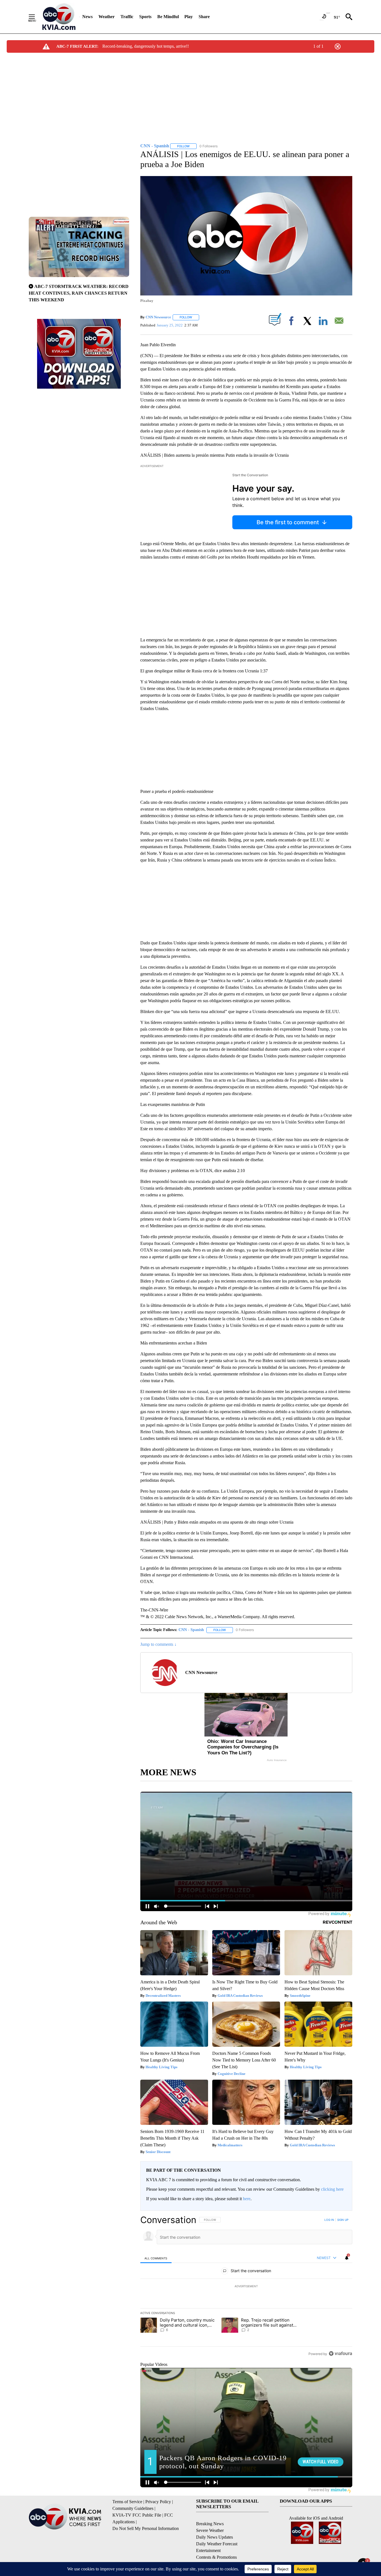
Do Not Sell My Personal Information (146, 2528)
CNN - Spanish (191, 1630)
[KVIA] (59, 17)
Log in (329, 2220)
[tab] (156, 2258)
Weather (107, 17)
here (247, 2199)
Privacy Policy (158, 2502)
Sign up (343, 2220)
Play (189, 17)
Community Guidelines (133, 2508)
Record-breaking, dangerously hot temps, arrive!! (146, 46)
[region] (246, 2287)
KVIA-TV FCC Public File (137, 2515)
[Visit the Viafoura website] (340, 2353)
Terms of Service (127, 2502)
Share (204, 17)
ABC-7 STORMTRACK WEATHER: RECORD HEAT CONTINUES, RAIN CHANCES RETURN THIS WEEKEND (79, 293)
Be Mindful (168, 17)
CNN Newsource (158, 317)
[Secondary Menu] (36, 17)
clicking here (332, 2189)
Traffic (127, 17)
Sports (145, 17)
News (87, 17)
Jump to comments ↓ (158, 1644)
